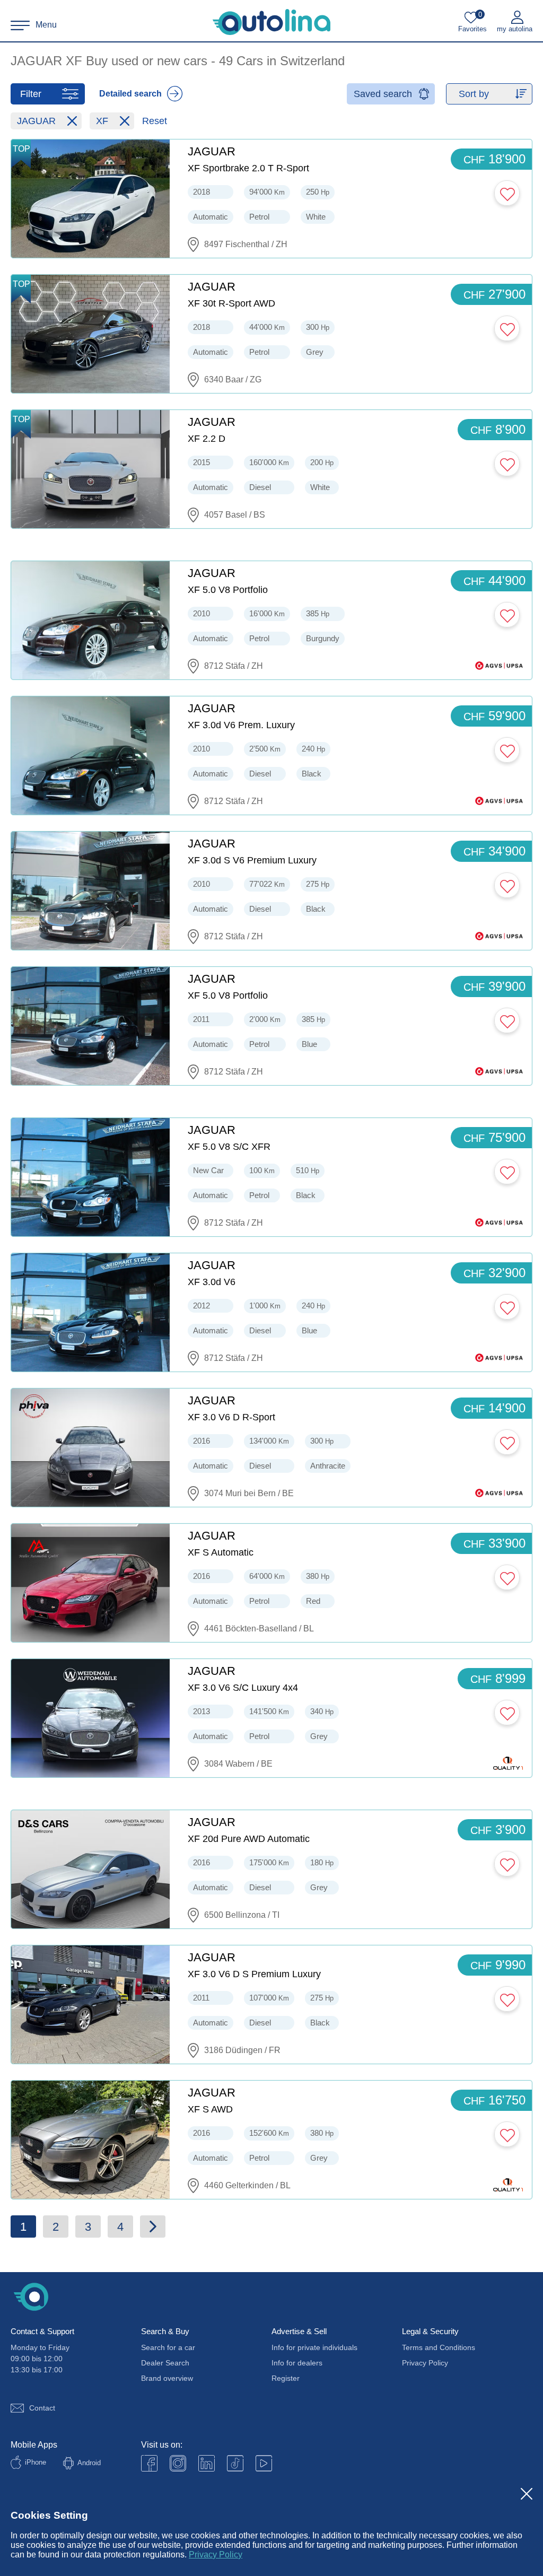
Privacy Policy (216, 2555)
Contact (42, 2408)
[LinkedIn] (207, 2463)
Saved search (383, 94)
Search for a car (168, 2347)
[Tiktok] (235, 2463)
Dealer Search (165, 2363)
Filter (31, 94)
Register (286, 2378)
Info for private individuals (314, 2347)
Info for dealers (297, 2363)
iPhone (36, 2462)
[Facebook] (149, 2463)
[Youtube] (178, 2463)
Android (89, 2463)
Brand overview (167, 2378)
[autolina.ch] (271, 22)
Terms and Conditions (439, 2347)
